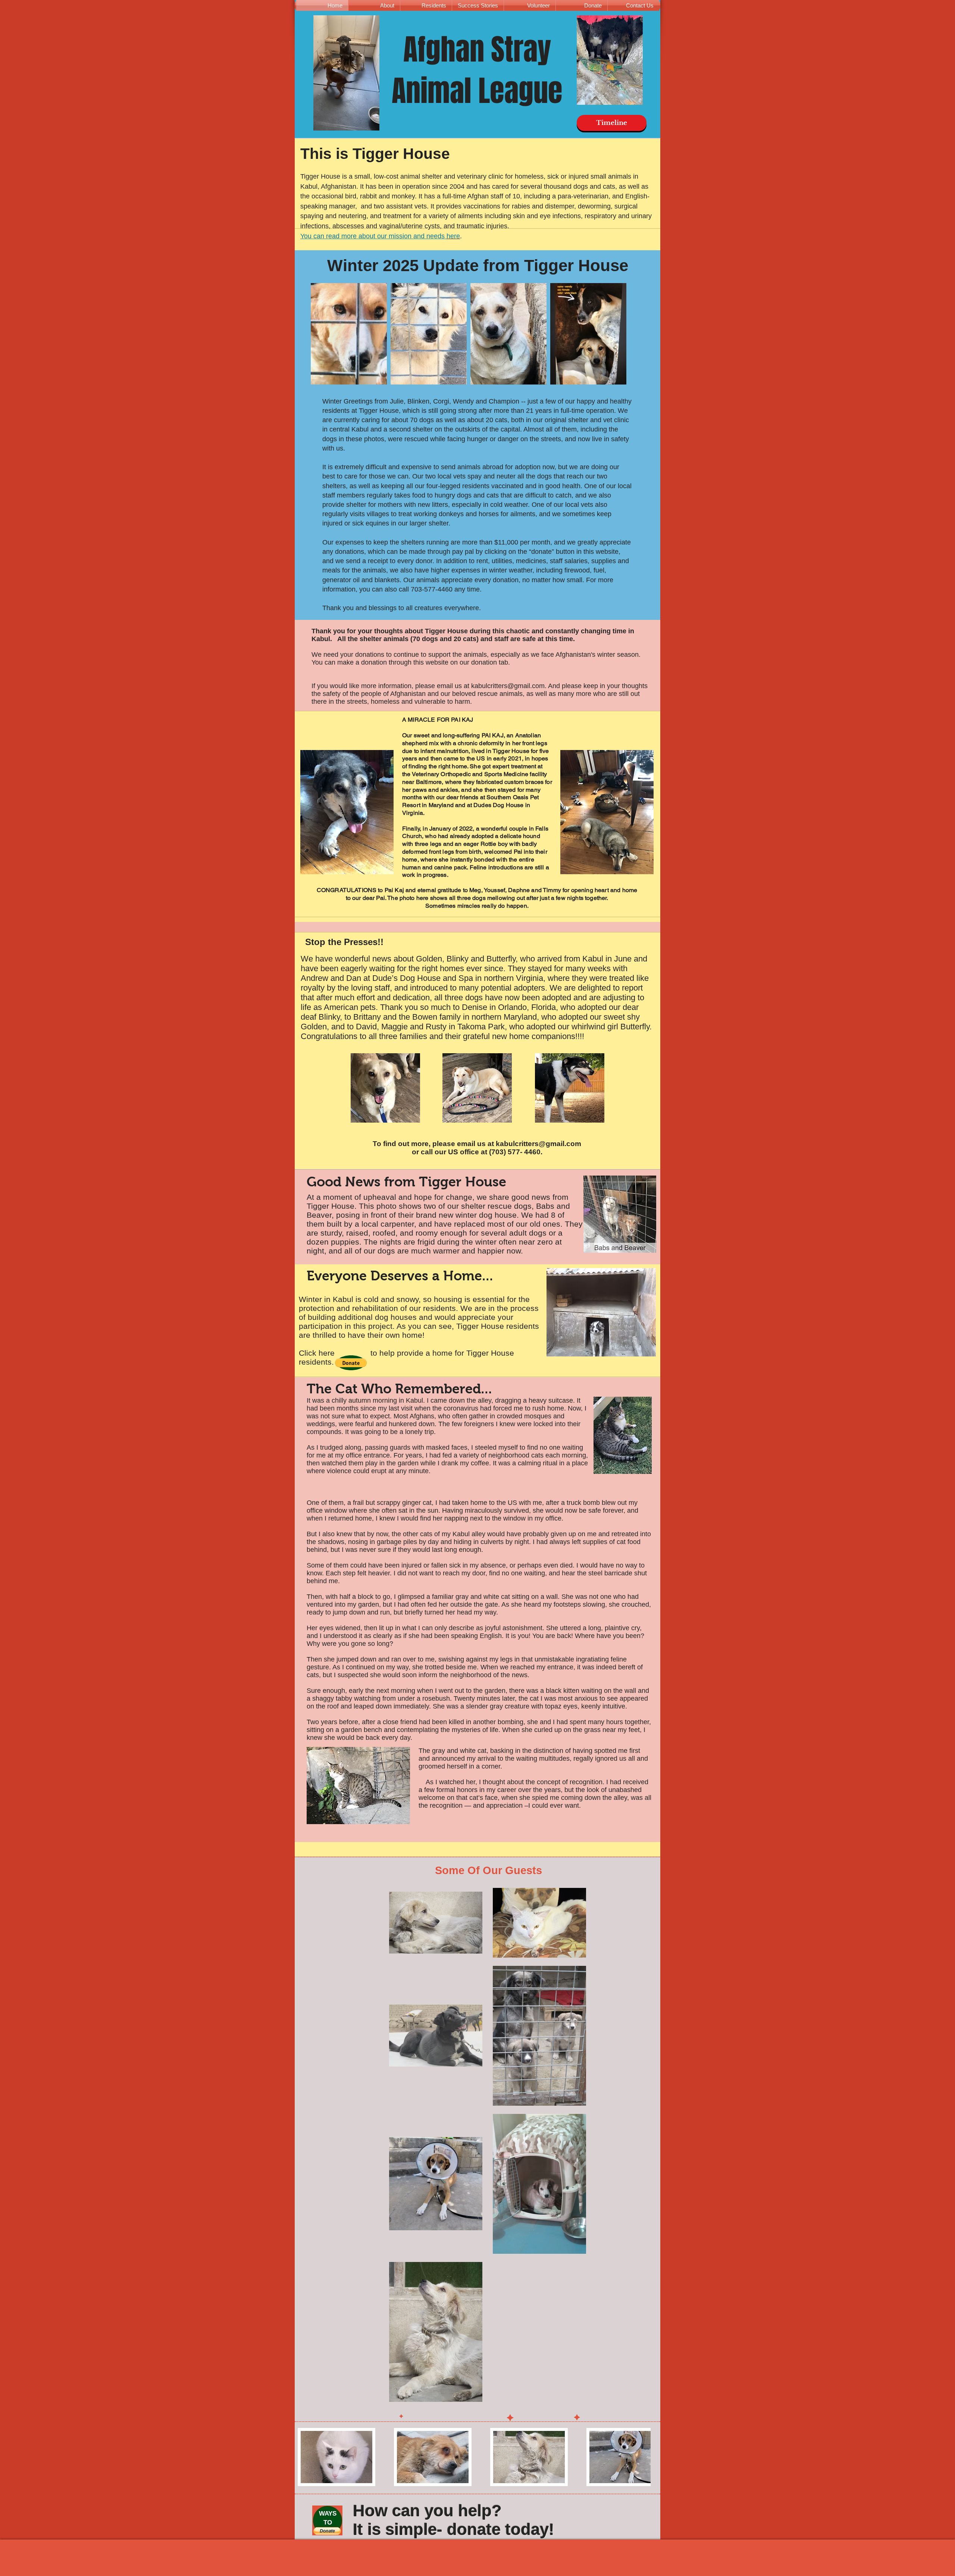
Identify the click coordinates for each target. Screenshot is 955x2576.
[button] (351, 1363)
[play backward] (307, 2457)
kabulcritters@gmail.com (508, 686)
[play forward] (641, 2457)
